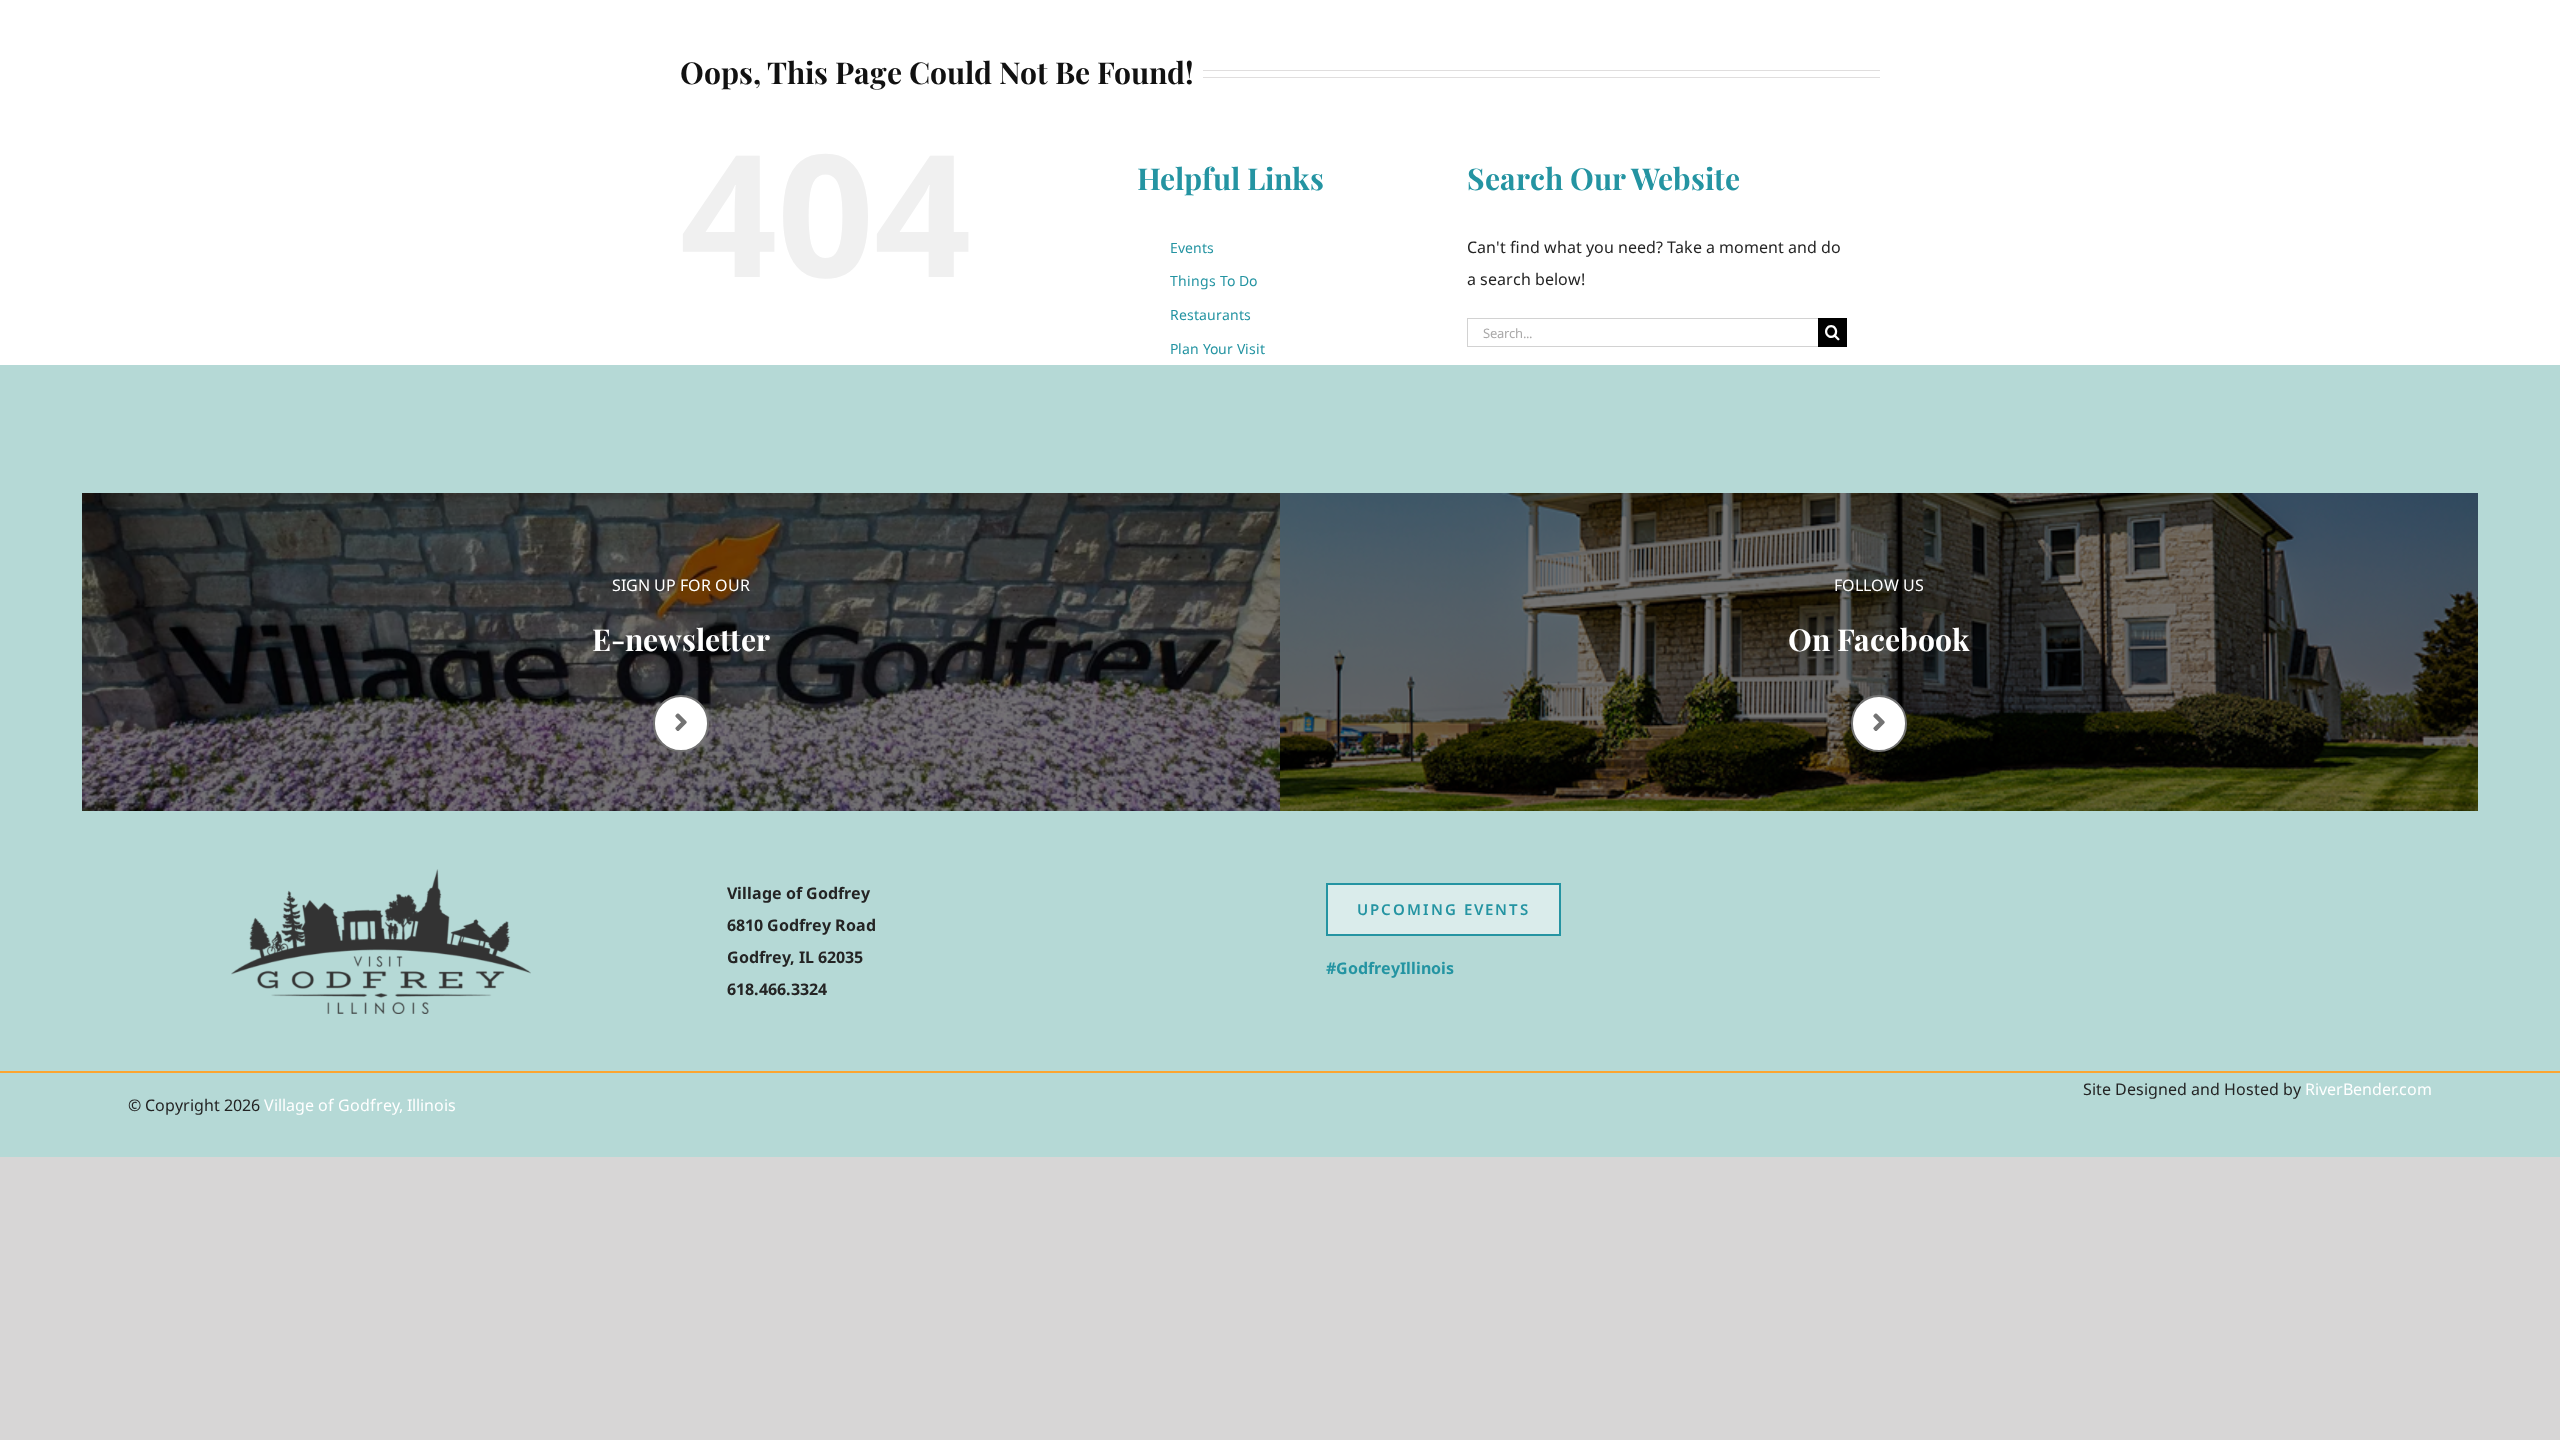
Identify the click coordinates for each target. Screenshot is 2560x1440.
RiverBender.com (2368, 1089)
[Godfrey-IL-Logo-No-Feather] (381, 33)
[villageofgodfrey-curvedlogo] (381, 877)
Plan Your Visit (1217, 348)
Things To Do (1213, 280)
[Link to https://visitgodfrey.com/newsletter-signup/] (681, 723)
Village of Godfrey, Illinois (360, 1105)
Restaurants (1210, 314)
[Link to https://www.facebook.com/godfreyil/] (1879, 723)
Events (1192, 247)
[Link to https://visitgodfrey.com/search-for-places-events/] (2249, 38)
